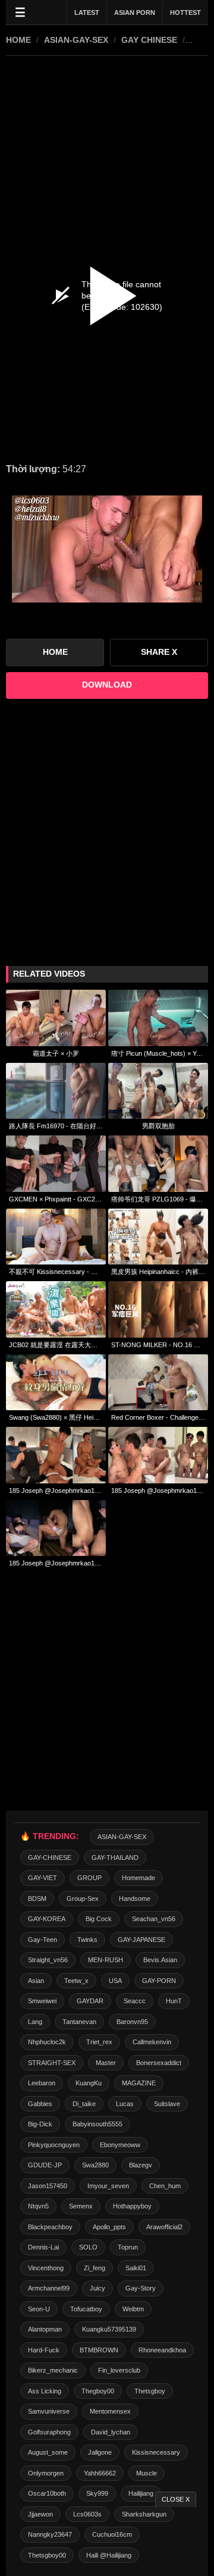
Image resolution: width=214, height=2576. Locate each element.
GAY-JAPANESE (141, 1940)
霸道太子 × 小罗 (56, 1053)
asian (36, 1981)
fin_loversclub (119, 2370)
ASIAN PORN (135, 12)
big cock (99, 1919)
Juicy (97, 2288)
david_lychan (111, 2432)
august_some (48, 2452)
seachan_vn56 (154, 1919)
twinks (87, 1940)
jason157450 (48, 2186)
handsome (135, 1899)
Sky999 (97, 2493)
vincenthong (46, 2268)
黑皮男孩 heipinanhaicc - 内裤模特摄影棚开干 (158, 1272)
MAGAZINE (139, 2083)
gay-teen (43, 1940)
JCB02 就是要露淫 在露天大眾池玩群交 (56, 1345)
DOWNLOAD (107, 685)
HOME (18, 40)
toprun (128, 2247)
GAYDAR (90, 2001)
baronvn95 (132, 2022)
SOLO (88, 2247)
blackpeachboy (50, 2227)
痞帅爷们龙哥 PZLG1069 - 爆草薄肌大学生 (158, 1199)
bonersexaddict (159, 2063)
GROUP (89, 1878)
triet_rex (99, 2042)
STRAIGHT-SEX (52, 2063)
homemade (139, 1878)
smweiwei (42, 2001)
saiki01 (136, 2268)
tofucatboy (86, 2309)
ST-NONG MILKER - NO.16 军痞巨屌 (158, 1345)
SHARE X (159, 652)
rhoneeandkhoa (162, 2350)
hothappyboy (132, 2206)
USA (115, 1981)
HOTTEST (185, 12)
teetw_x (76, 1981)
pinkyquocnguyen (54, 2145)
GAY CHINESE (149, 40)
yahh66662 (100, 2473)
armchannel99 (49, 2288)
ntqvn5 (38, 2206)
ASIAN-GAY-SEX (76, 40)
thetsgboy (150, 2391)
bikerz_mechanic (53, 2370)
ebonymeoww (120, 2145)
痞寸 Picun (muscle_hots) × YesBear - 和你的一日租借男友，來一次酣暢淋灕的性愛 (158, 1053)
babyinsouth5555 (97, 2124)
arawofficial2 (164, 2227)
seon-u (39, 2309)
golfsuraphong (49, 2432)
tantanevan (79, 2022)
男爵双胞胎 (158, 1126)
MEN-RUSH (106, 1960)
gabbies (40, 2104)
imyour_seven (108, 2186)
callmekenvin (152, 2042)
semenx (81, 2206)
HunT (174, 2001)
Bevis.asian (160, 1960)
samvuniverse (49, 2411)
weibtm (133, 2309)
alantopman (45, 2329)
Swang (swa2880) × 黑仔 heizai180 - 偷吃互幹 (56, 1417)
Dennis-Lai (43, 2247)
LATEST (87, 12)
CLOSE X (176, 2499)
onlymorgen (46, 2473)
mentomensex (110, 2411)
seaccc (135, 2001)
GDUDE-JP (45, 2165)
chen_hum (165, 2186)
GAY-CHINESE (50, 1858)
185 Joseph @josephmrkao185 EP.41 (56, 1491)
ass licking (45, 2391)
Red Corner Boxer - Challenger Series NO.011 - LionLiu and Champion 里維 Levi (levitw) (158, 1417)
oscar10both (47, 2493)
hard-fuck (44, 2350)
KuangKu (89, 2083)
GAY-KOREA (47, 1919)
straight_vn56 (48, 1960)
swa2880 (95, 2165)
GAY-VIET (43, 1878)
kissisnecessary (156, 2452)
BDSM (37, 1899)
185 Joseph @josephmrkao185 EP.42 (158, 1491)
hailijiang (141, 2493)
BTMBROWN (99, 2350)
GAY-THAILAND (115, 1858)
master (106, 2063)
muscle (147, 2473)
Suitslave (167, 2104)
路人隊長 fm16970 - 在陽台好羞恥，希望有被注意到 (56, 1126)
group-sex (83, 1899)
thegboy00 (98, 2391)
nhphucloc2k (47, 2042)
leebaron (42, 2083)
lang (35, 2022)
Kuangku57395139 (109, 2329)
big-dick (40, 2124)
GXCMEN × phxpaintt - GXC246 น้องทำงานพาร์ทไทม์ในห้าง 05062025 (56, 1199)
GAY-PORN (159, 1981)
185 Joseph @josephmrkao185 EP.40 (56, 1563)
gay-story (141, 2288)
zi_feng (95, 2268)
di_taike (84, 2104)
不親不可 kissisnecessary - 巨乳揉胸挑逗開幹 (56, 1272)
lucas (125, 2104)
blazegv (141, 2165)
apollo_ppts (109, 2227)
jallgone (100, 2452)
